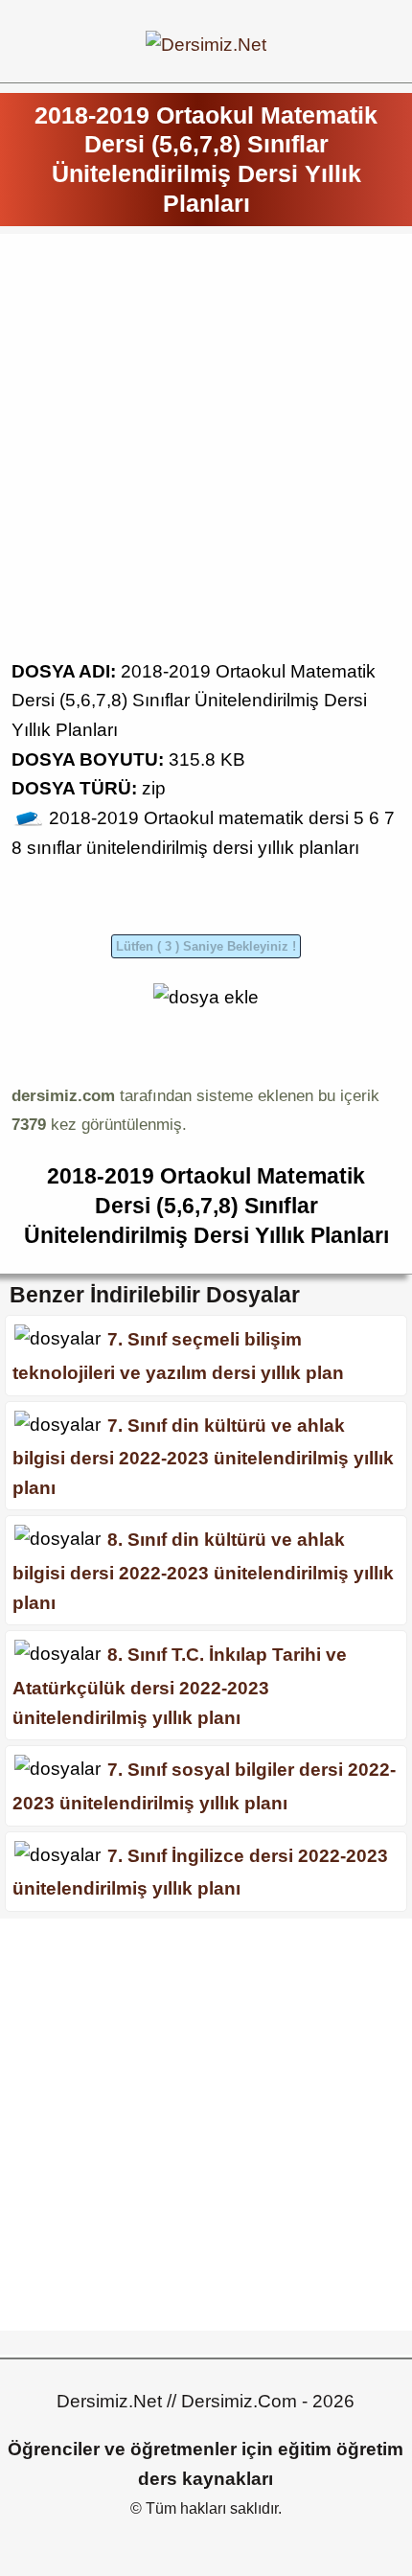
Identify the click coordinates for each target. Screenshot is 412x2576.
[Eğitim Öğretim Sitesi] (206, 45)
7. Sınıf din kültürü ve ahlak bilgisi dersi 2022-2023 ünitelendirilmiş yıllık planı (203, 1456)
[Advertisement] (206, 451)
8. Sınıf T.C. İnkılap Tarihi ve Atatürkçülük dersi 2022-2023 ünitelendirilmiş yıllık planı (180, 1686)
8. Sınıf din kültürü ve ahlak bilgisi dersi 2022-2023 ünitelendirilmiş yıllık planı (203, 1571)
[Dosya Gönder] (206, 997)
